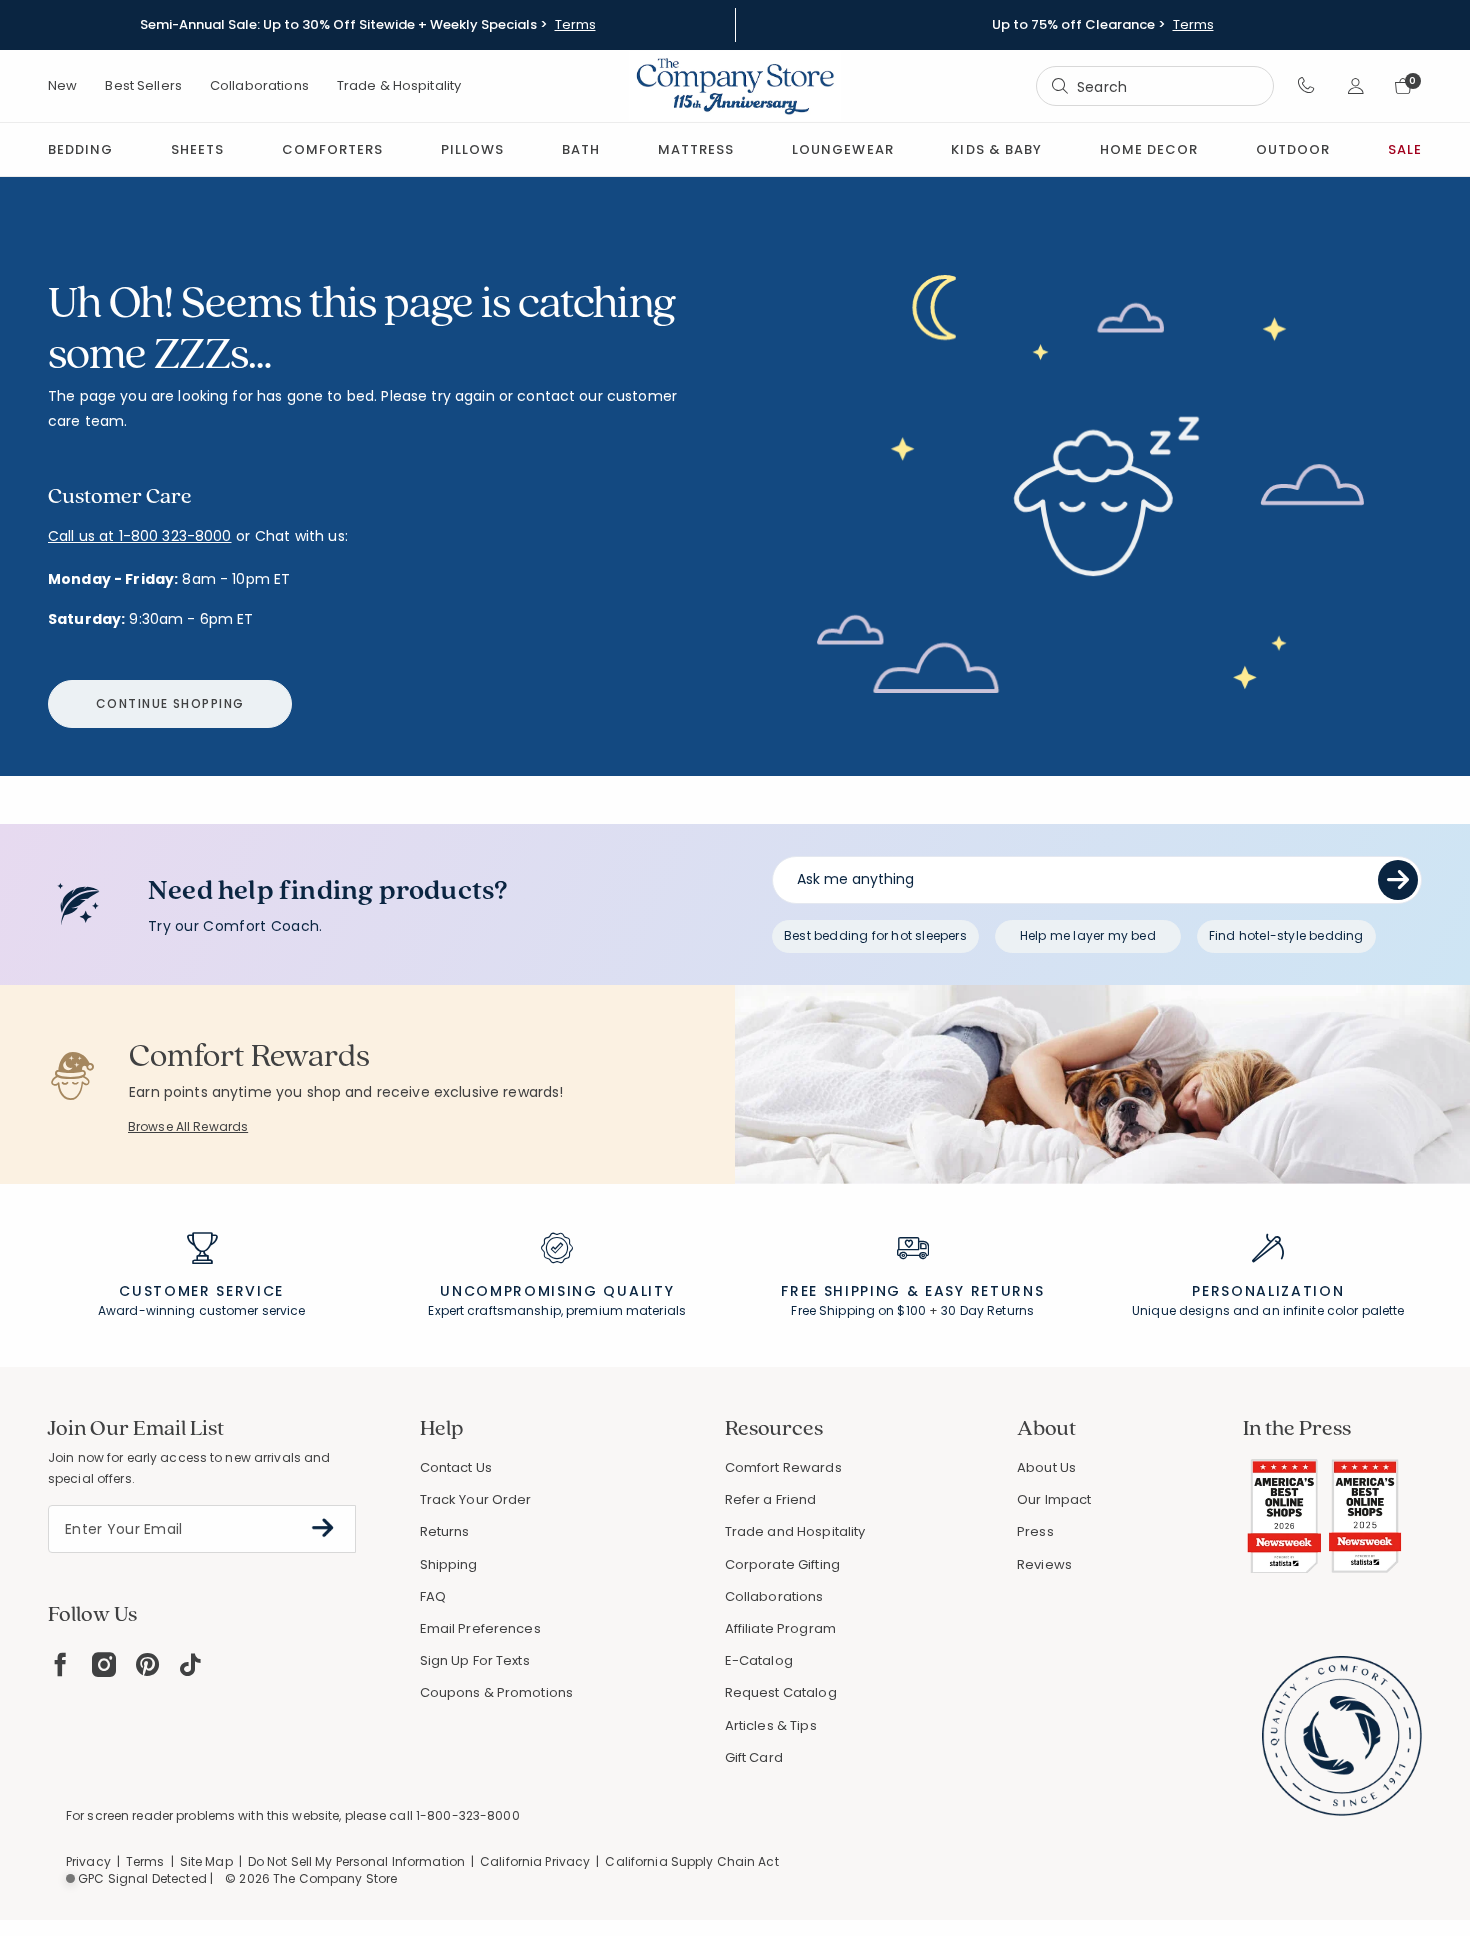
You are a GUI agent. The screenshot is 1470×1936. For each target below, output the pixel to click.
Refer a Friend (771, 1499)
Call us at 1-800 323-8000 (140, 536)
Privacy (88, 1861)
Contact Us (456, 1467)
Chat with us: (301, 536)
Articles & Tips (771, 1725)
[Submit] (1398, 880)
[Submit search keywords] (1060, 86)
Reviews (1044, 1564)
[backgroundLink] (367, 25)
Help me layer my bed (1088, 935)
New (62, 85)
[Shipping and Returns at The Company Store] (913, 1257)
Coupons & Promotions (497, 1692)
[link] (696, 149)
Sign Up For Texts (475, 1661)
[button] (1306, 86)
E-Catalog (759, 1660)
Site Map (206, 1861)
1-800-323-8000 (468, 1815)
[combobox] (1155, 86)
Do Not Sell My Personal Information (356, 1861)
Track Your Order (476, 1499)
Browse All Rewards (188, 1126)
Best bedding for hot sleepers (875, 935)
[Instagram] (104, 1664)
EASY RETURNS (984, 1291)
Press (1035, 1531)
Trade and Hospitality (795, 1531)
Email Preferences (480, 1628)
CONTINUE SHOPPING (170, 703)
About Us (1046, 1467)
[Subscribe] (323, 1528)
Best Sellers (143, 85)
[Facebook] (60, 1664)
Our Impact (1054, 1499)
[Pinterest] (147, 1664)
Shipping (449, 1564)
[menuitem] (80, 149)
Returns (445, 1531)
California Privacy (535, 1861)
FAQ (433, 1596)
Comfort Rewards (783, 1467)
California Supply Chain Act (691, 1861)
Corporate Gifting (782, 1564)
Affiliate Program (780, 1628)
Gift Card (754, 1757)
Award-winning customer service (202, 1310)
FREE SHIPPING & (850, 1291)
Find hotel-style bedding (1286, 935)
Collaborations (259, 85)
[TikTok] (191, 1664)
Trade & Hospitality (399, 85)
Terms (575, 25)
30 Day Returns (987, 1310)
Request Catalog (781, 1692)
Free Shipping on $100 (858, 1310)
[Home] (735, 86)
